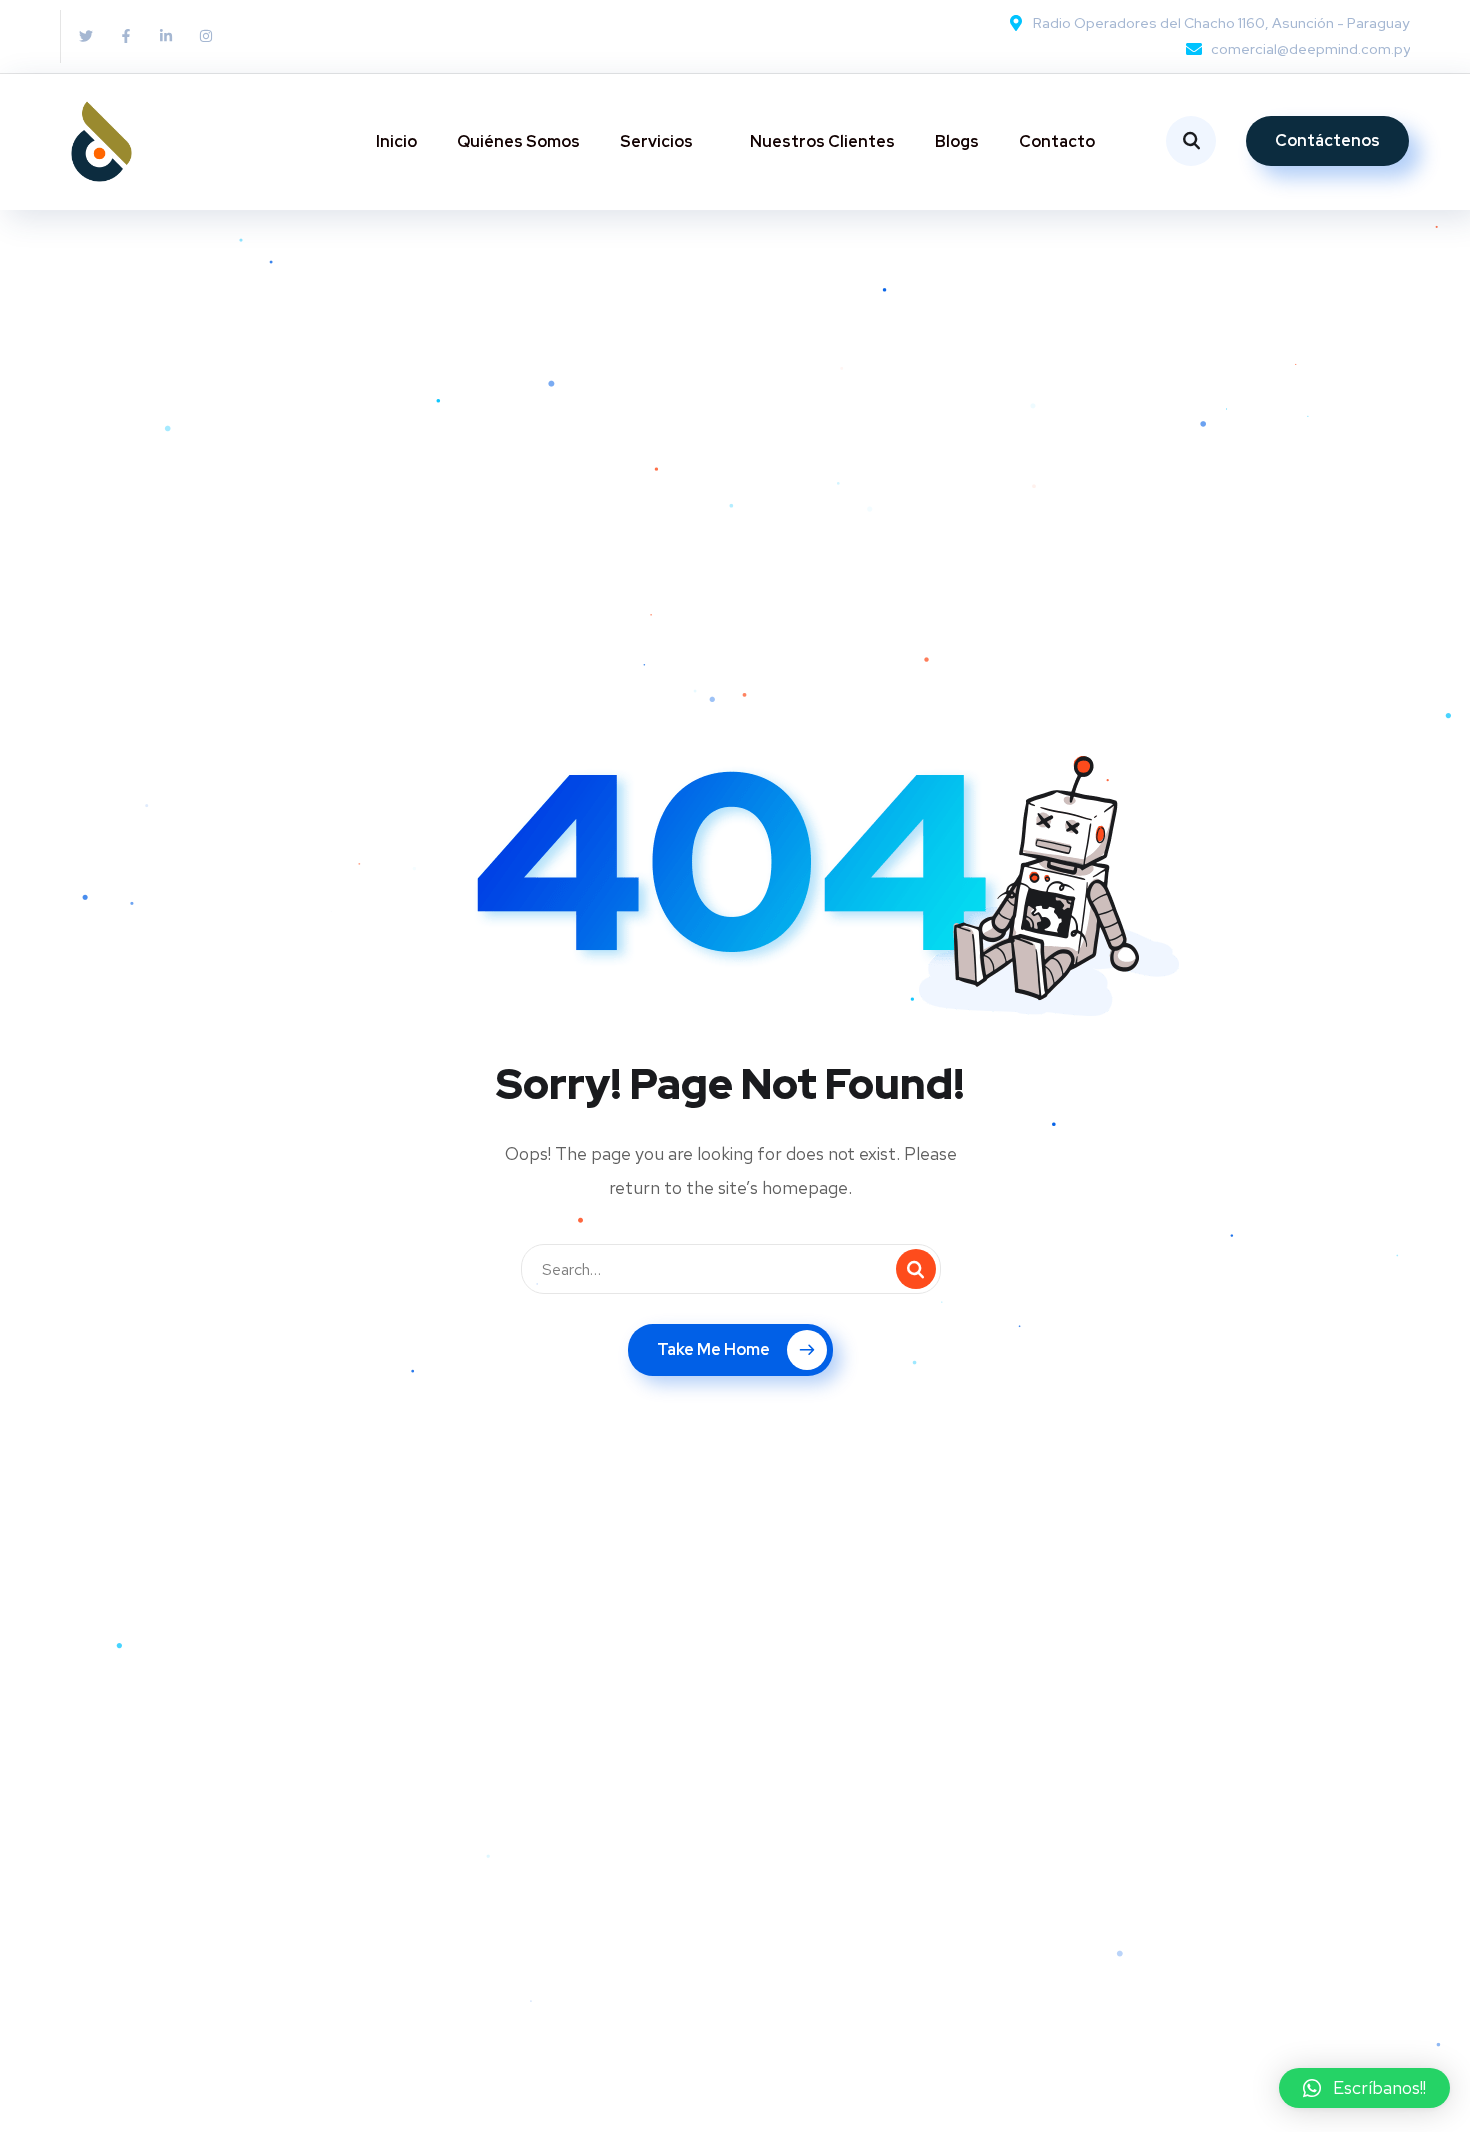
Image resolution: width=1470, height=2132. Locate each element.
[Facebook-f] (126, 36)
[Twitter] (86, 36)
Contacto (1057, 141)
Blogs (957, 141)
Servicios (656, 141)
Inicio (396, 141)
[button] (1364, 2088)
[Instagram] (206, 36)
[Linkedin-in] (166, 36)
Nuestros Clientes (822, 141)
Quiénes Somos (518, 141)
